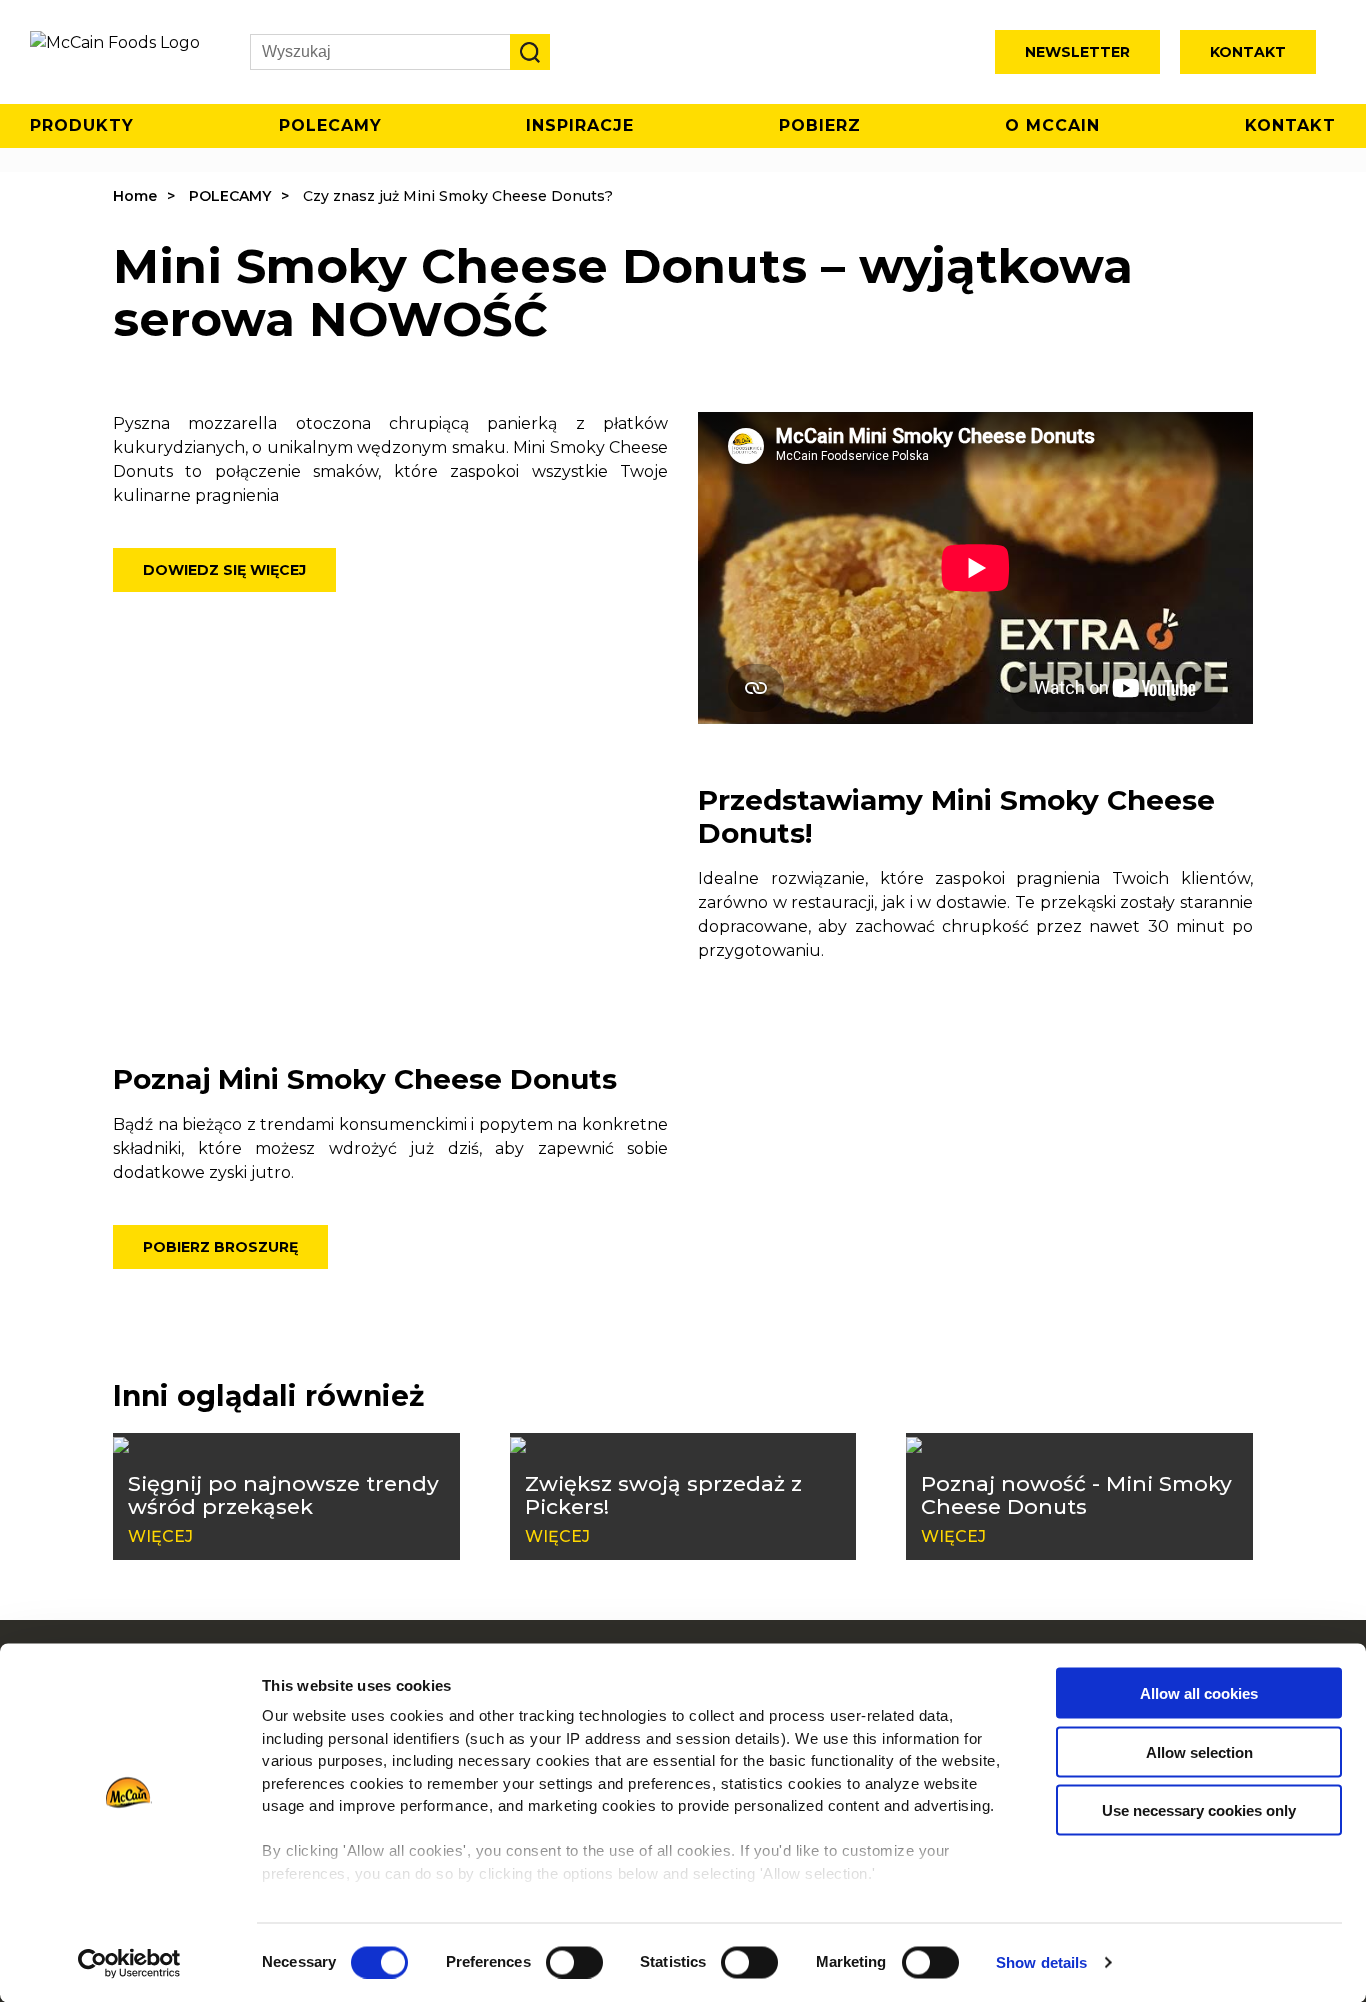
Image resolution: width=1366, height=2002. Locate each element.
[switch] (574, 1962)
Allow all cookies (1199, 1693)
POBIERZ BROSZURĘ (220, 1247)
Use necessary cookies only (1199, 1810)
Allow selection (1199, 1751)
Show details (1041, 1962)
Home (135, 196)
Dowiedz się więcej (224, 570)
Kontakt (1248, 52)
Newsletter (1077, 52)
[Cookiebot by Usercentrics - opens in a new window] (129, 1963)
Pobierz (820, 125)
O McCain (1052, 125)
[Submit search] (530, 52)
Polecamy (330, 125)
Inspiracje (580, 125)
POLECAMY (230, 196)
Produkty (82, 125)
